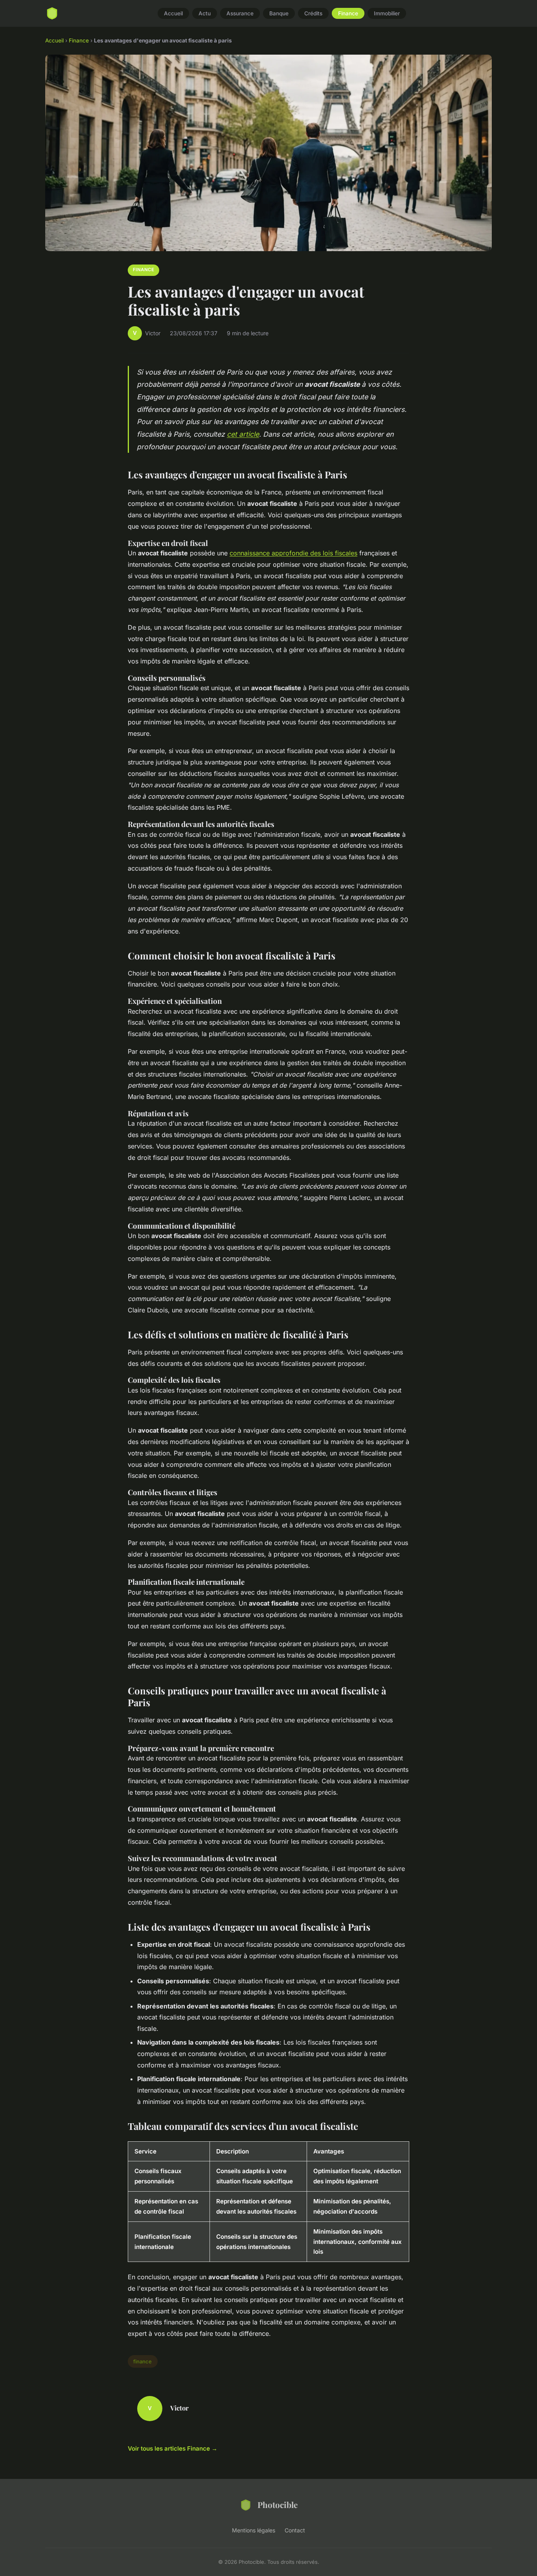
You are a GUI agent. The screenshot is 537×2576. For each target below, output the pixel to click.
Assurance (240, 13)
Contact (295, 2530)
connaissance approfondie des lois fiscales (293, 553)
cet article (243, 434)
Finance (348, 13)
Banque (279, 13)
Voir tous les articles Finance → (173, 2448)
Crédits (313, 13)
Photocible (278, 2504)
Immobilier (387, 13)
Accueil (173, 13)
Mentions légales (254, 2530)
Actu (205, 13)
